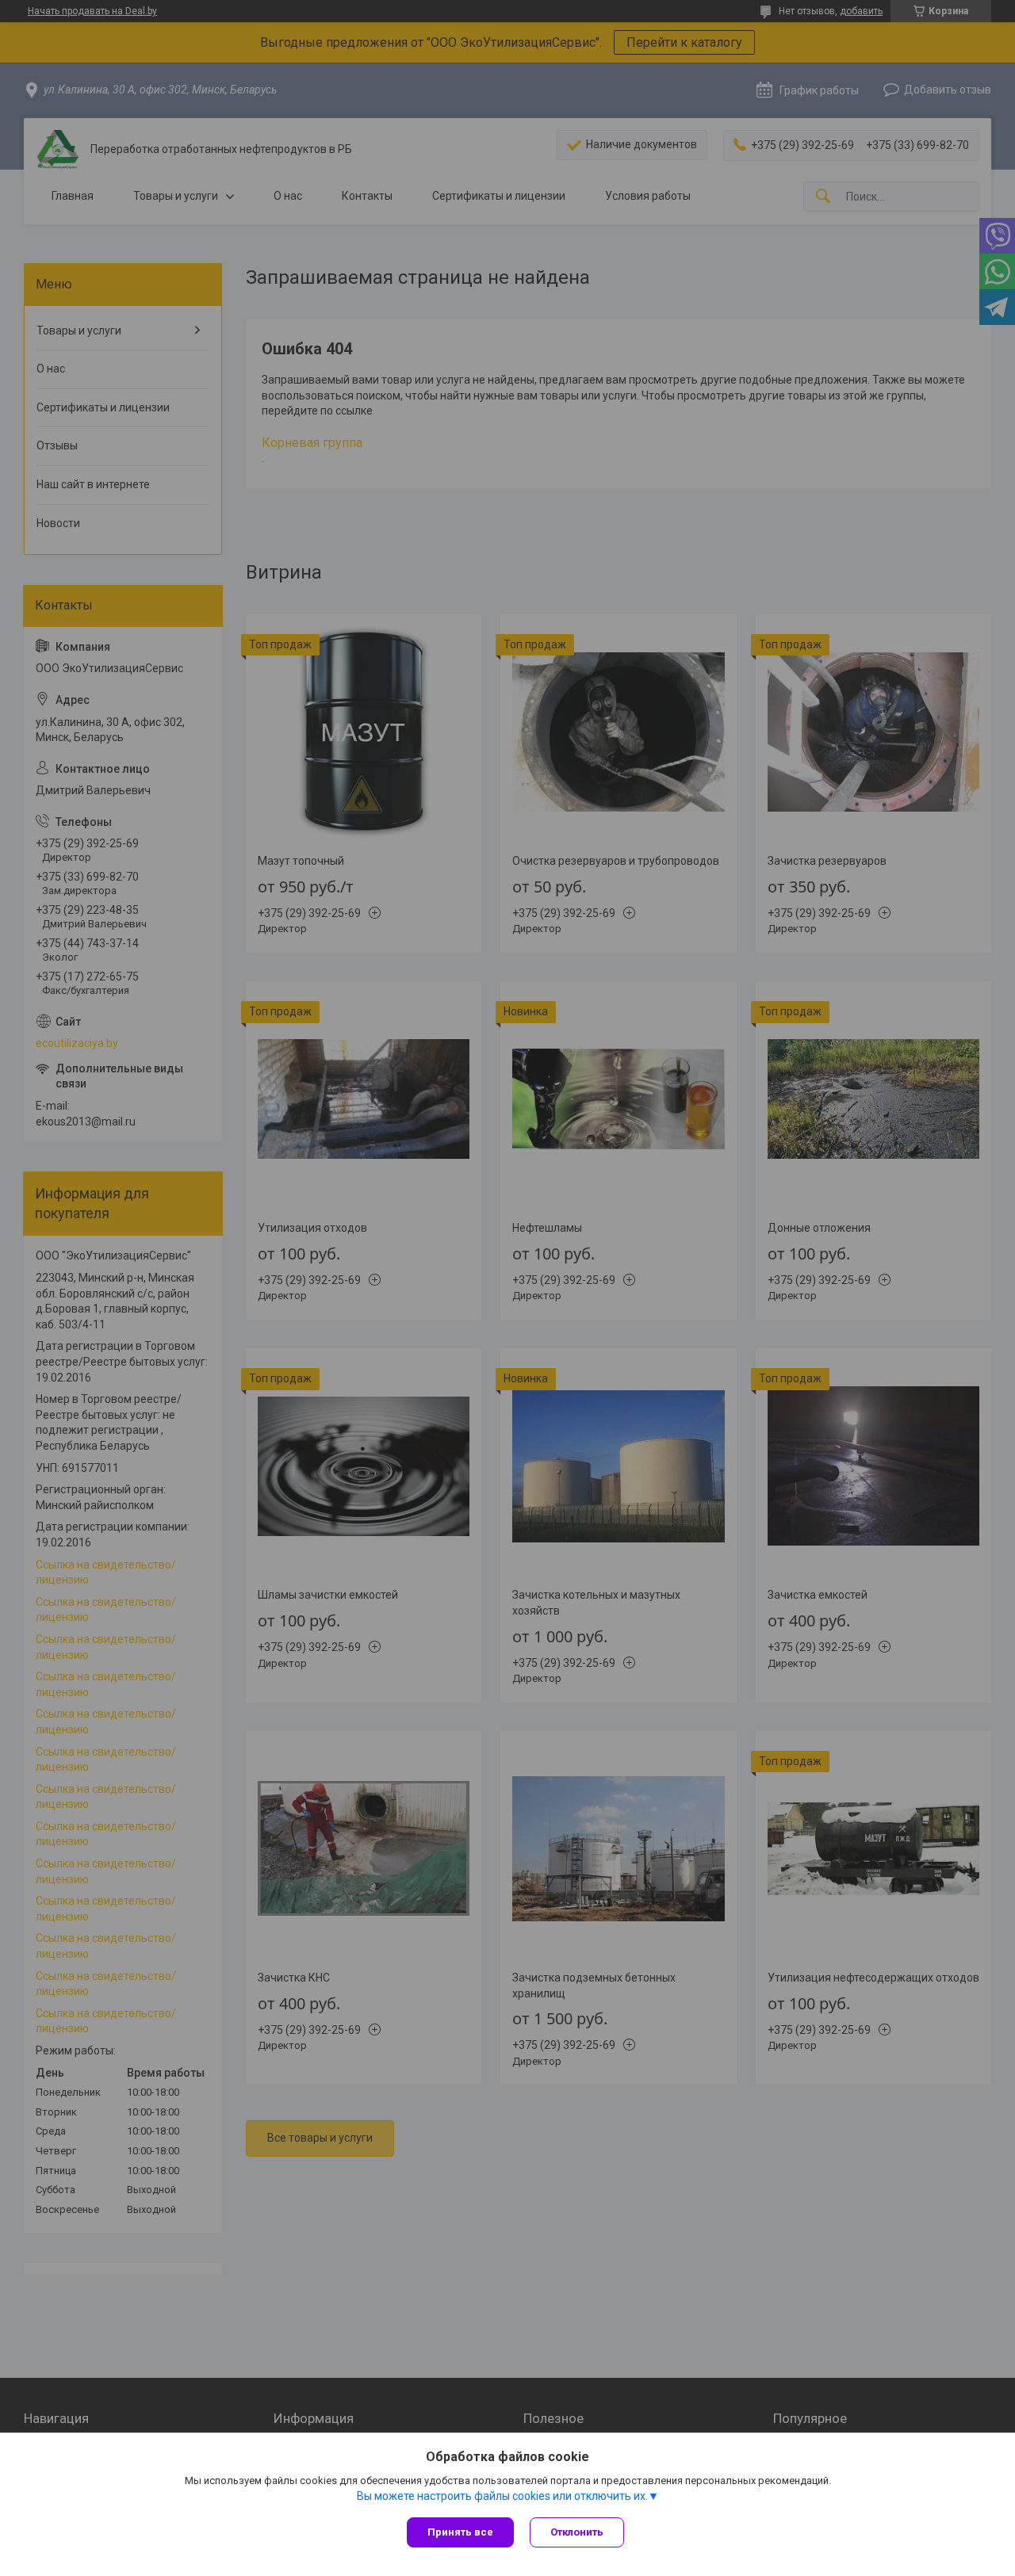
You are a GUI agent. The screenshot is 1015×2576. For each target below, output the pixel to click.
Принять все (460, 2532)
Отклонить (577, 2532)
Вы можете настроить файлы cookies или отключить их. (502, 2496)
